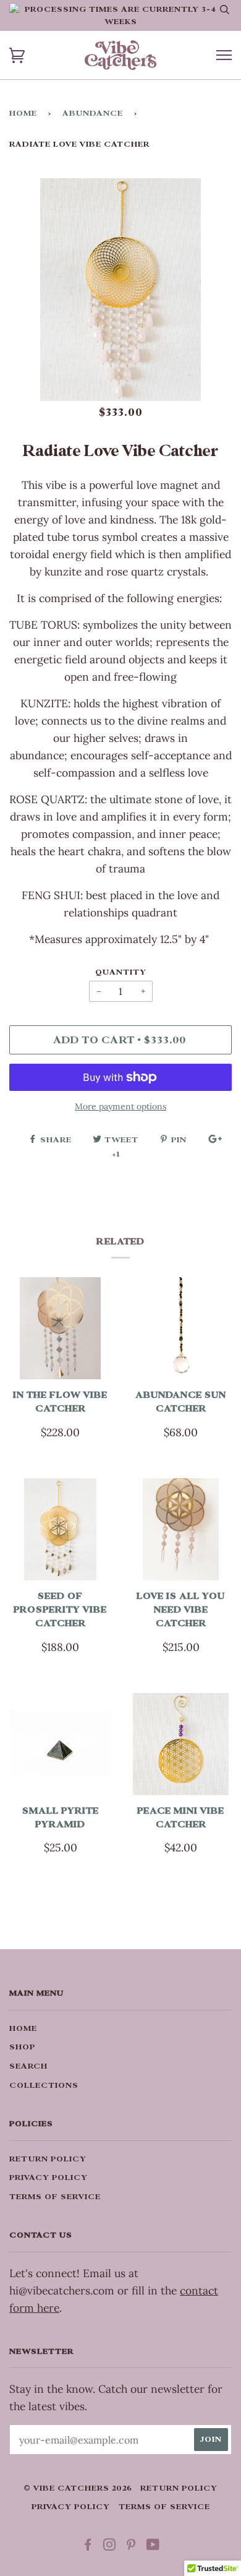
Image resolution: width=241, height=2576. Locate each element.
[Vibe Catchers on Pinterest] (131, 2547)
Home (23, 113)
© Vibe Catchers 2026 (78, 2488)
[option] (120, 290)
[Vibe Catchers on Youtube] (153, 2547)
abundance (93, 113)
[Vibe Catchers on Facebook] (88, 2547)
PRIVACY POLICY (49, 2178)
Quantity (121, 972)
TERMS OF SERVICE (55, 2197)
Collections (44, 2085)
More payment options (120, 1106)
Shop (22, 2047)
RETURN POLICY (48, 2159)
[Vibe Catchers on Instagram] (110, 2547)
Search (28, 2066)
